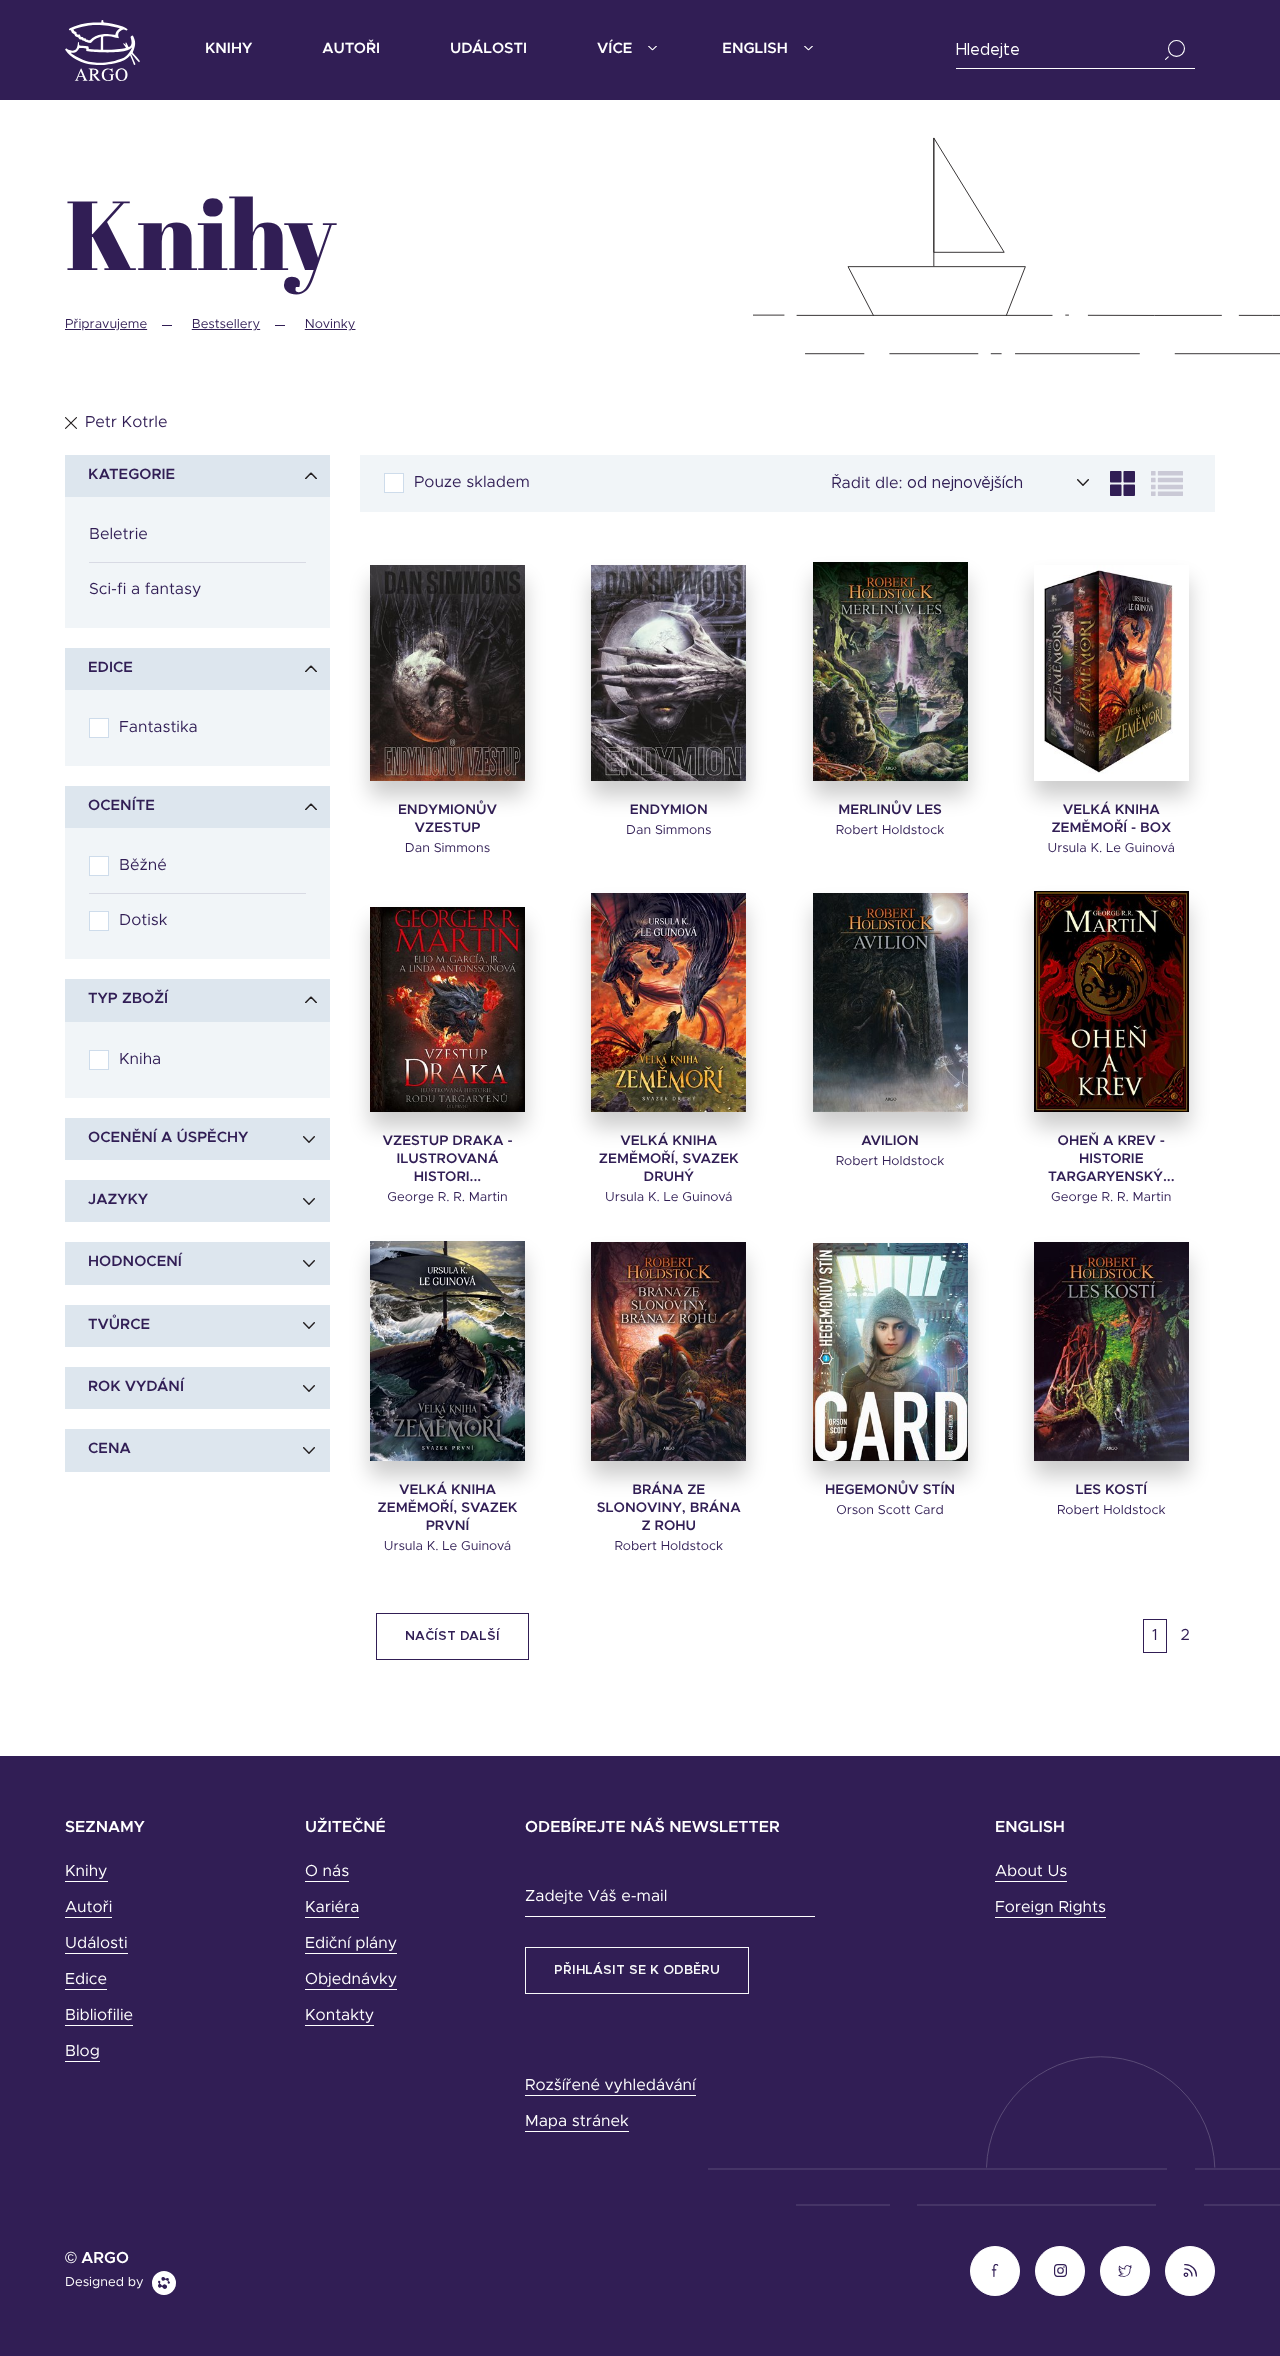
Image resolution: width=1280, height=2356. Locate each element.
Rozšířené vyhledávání (610, 2086)
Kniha (140, 1060)
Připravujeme (106, 324)
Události (488, 49)
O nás (327, 1872)
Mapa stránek (577, 2122)
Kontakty (339, 2016)
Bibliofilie (99, 2016)
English (754, 49)
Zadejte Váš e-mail (596, 1897)
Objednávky (351, 1980)
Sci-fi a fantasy (145, 590)
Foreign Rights (1050, 1908)
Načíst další (452, 1636)
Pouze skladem (472, 483)
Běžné (143, 866)
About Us (1031, 1872)
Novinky (330, 324)
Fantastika (158, 728)
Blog (82, 2052)
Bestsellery (226, 324)
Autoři (351, 49)
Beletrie (118, 535)
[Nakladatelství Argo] (102, 50)
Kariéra (332, 1908)
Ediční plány (351, 1944)
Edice (86, 1980)
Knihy (228, 49)
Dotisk (143, 921)
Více (614, 49)
